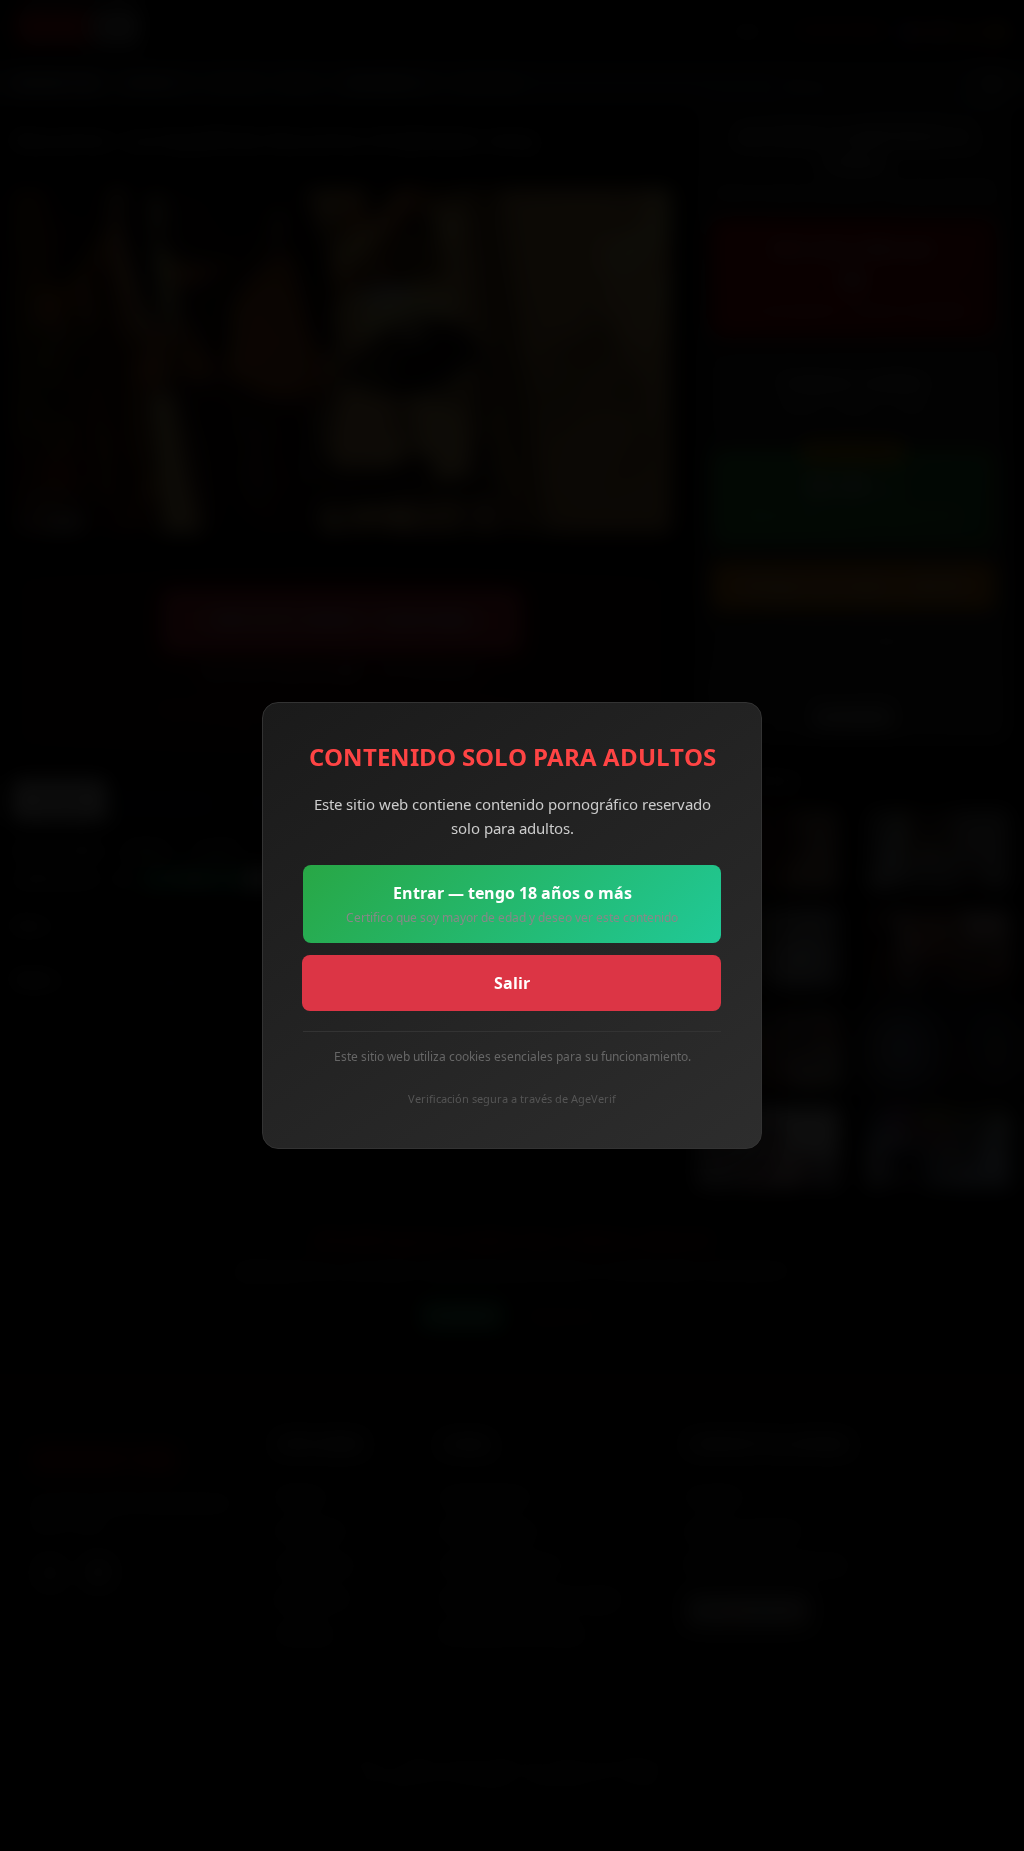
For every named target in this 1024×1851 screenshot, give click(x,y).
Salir (512, 983)
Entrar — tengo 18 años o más (512, 904)
